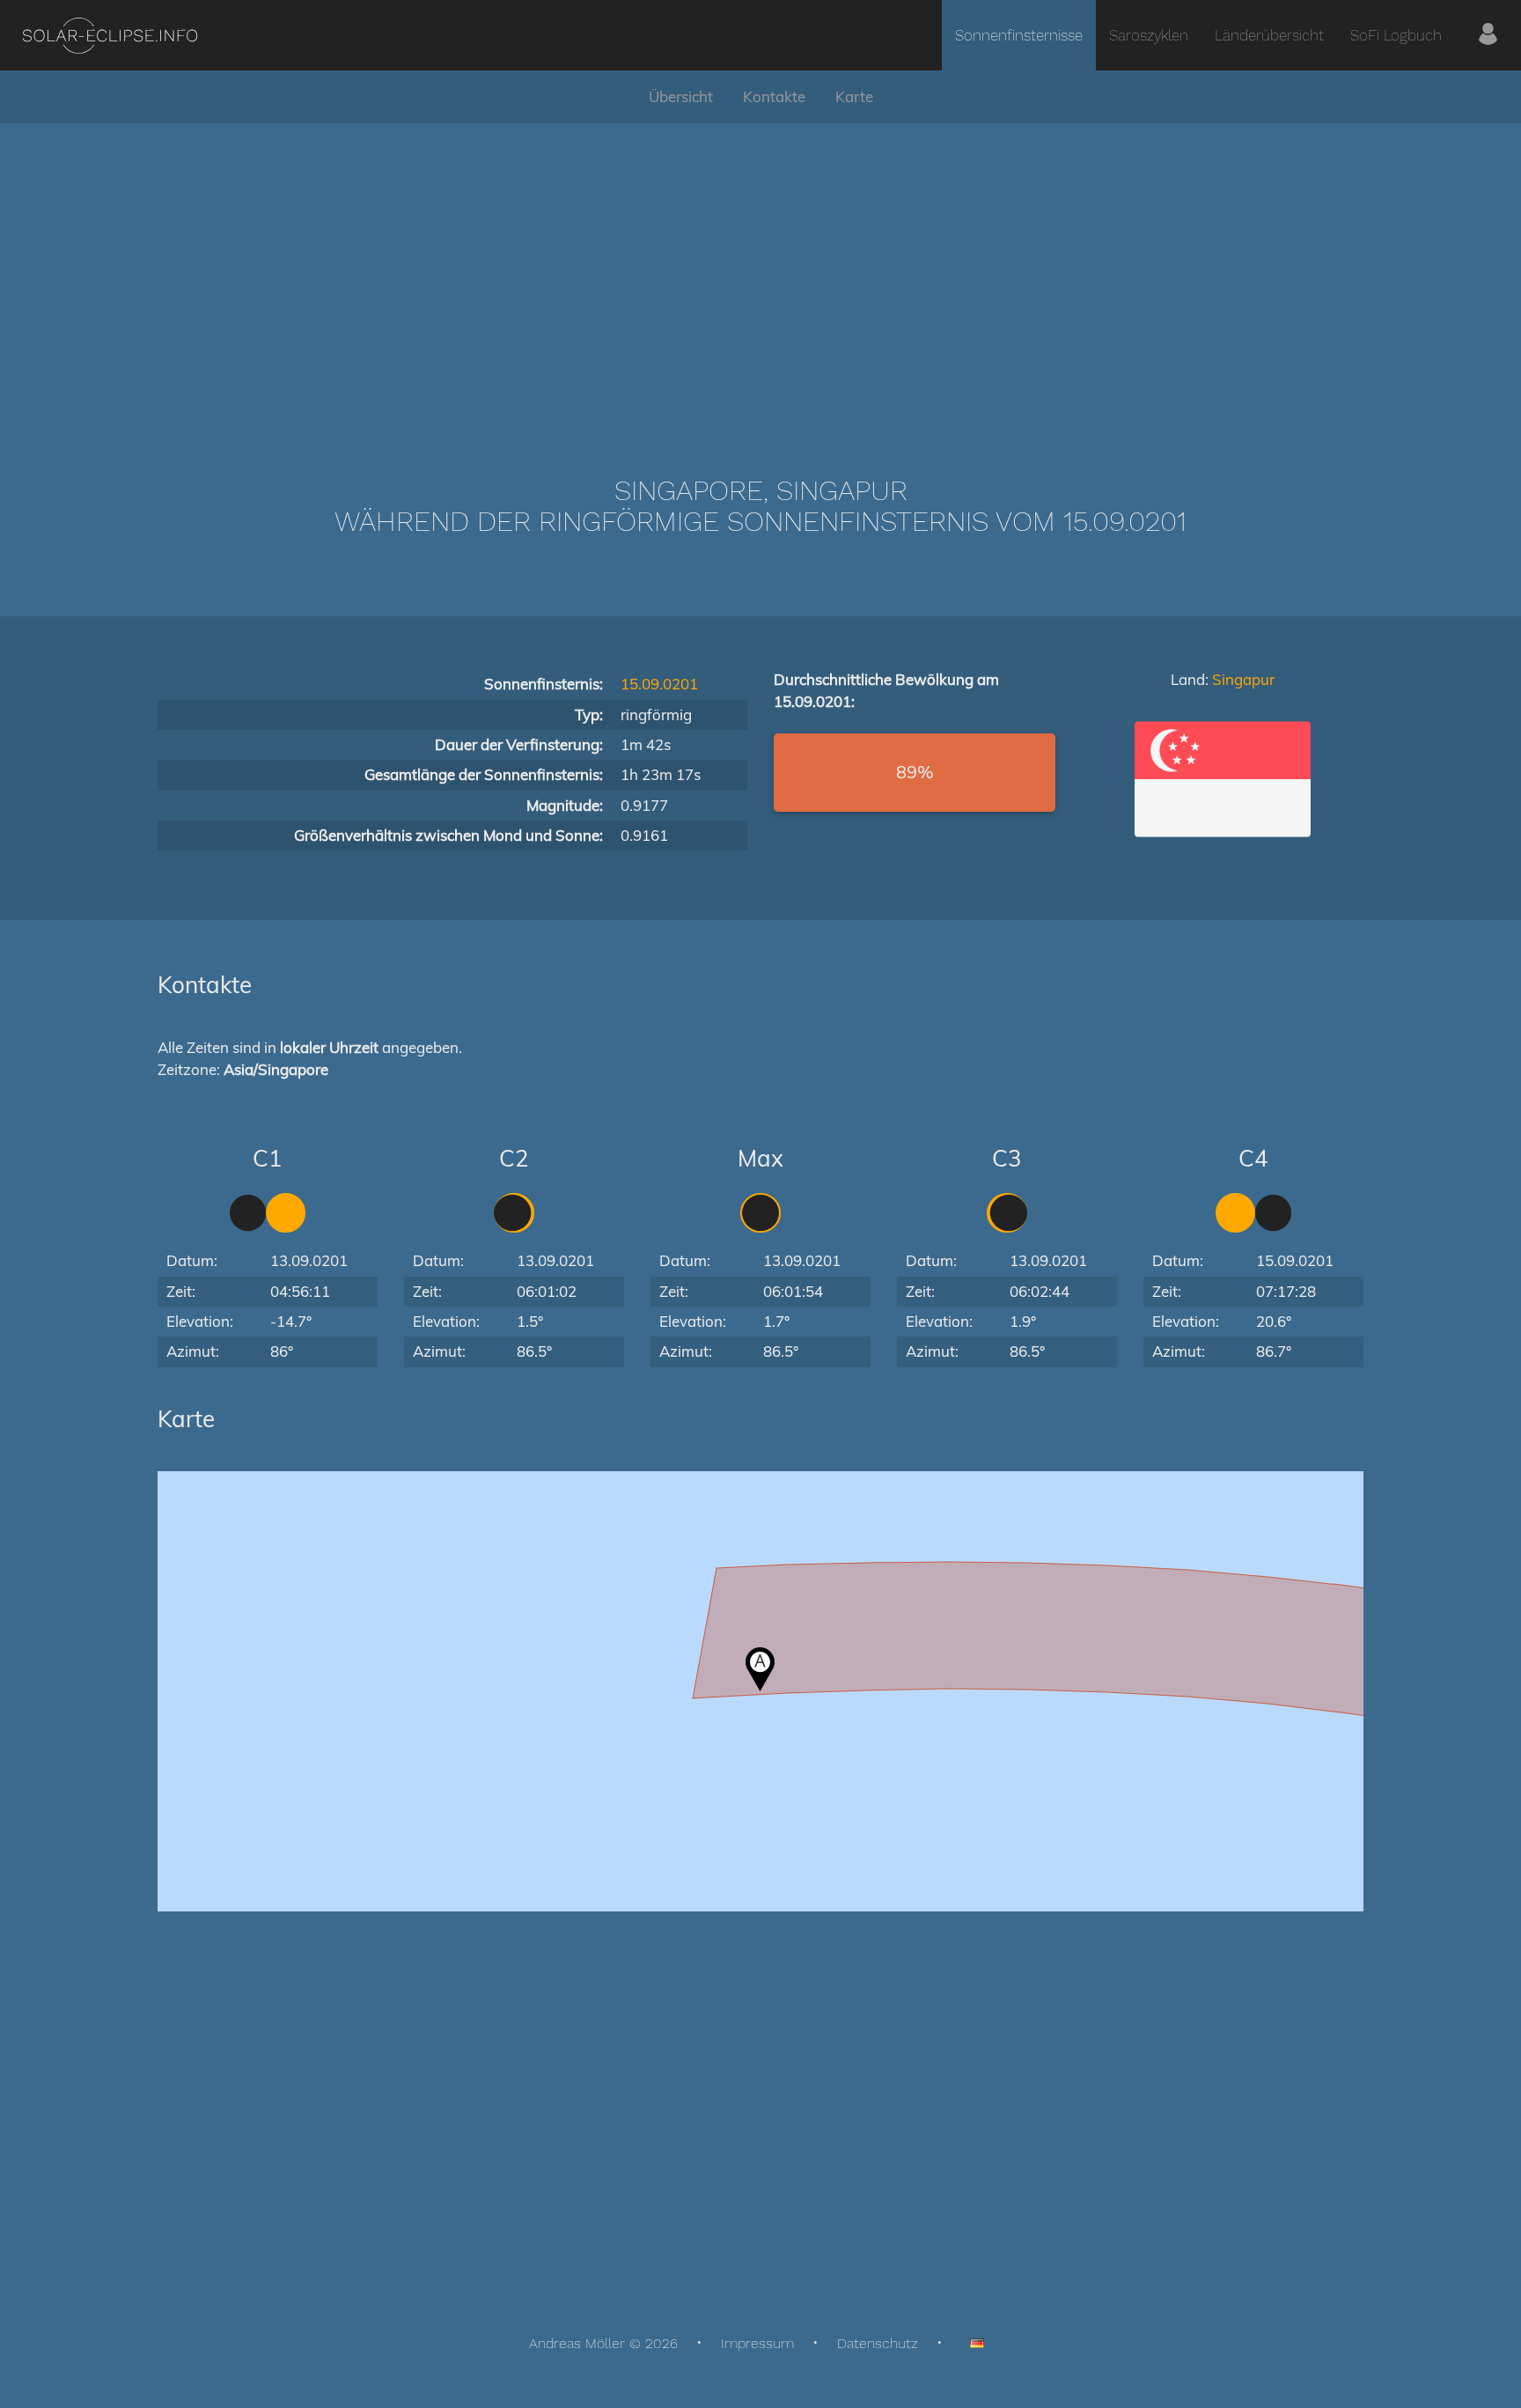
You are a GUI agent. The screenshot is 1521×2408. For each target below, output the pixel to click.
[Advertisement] (760, 273)
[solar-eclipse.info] (110, 36)
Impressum (757, 2343)
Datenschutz (878, 2343)
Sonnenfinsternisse (1019, 35)
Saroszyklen (1149, 35)
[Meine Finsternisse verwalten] (1488, 35)
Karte (854, 96)
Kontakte (774, 96)
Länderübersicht (1269, 35)
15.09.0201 (659, 684)
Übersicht (681, 96)
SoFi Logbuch (1396, 35)
